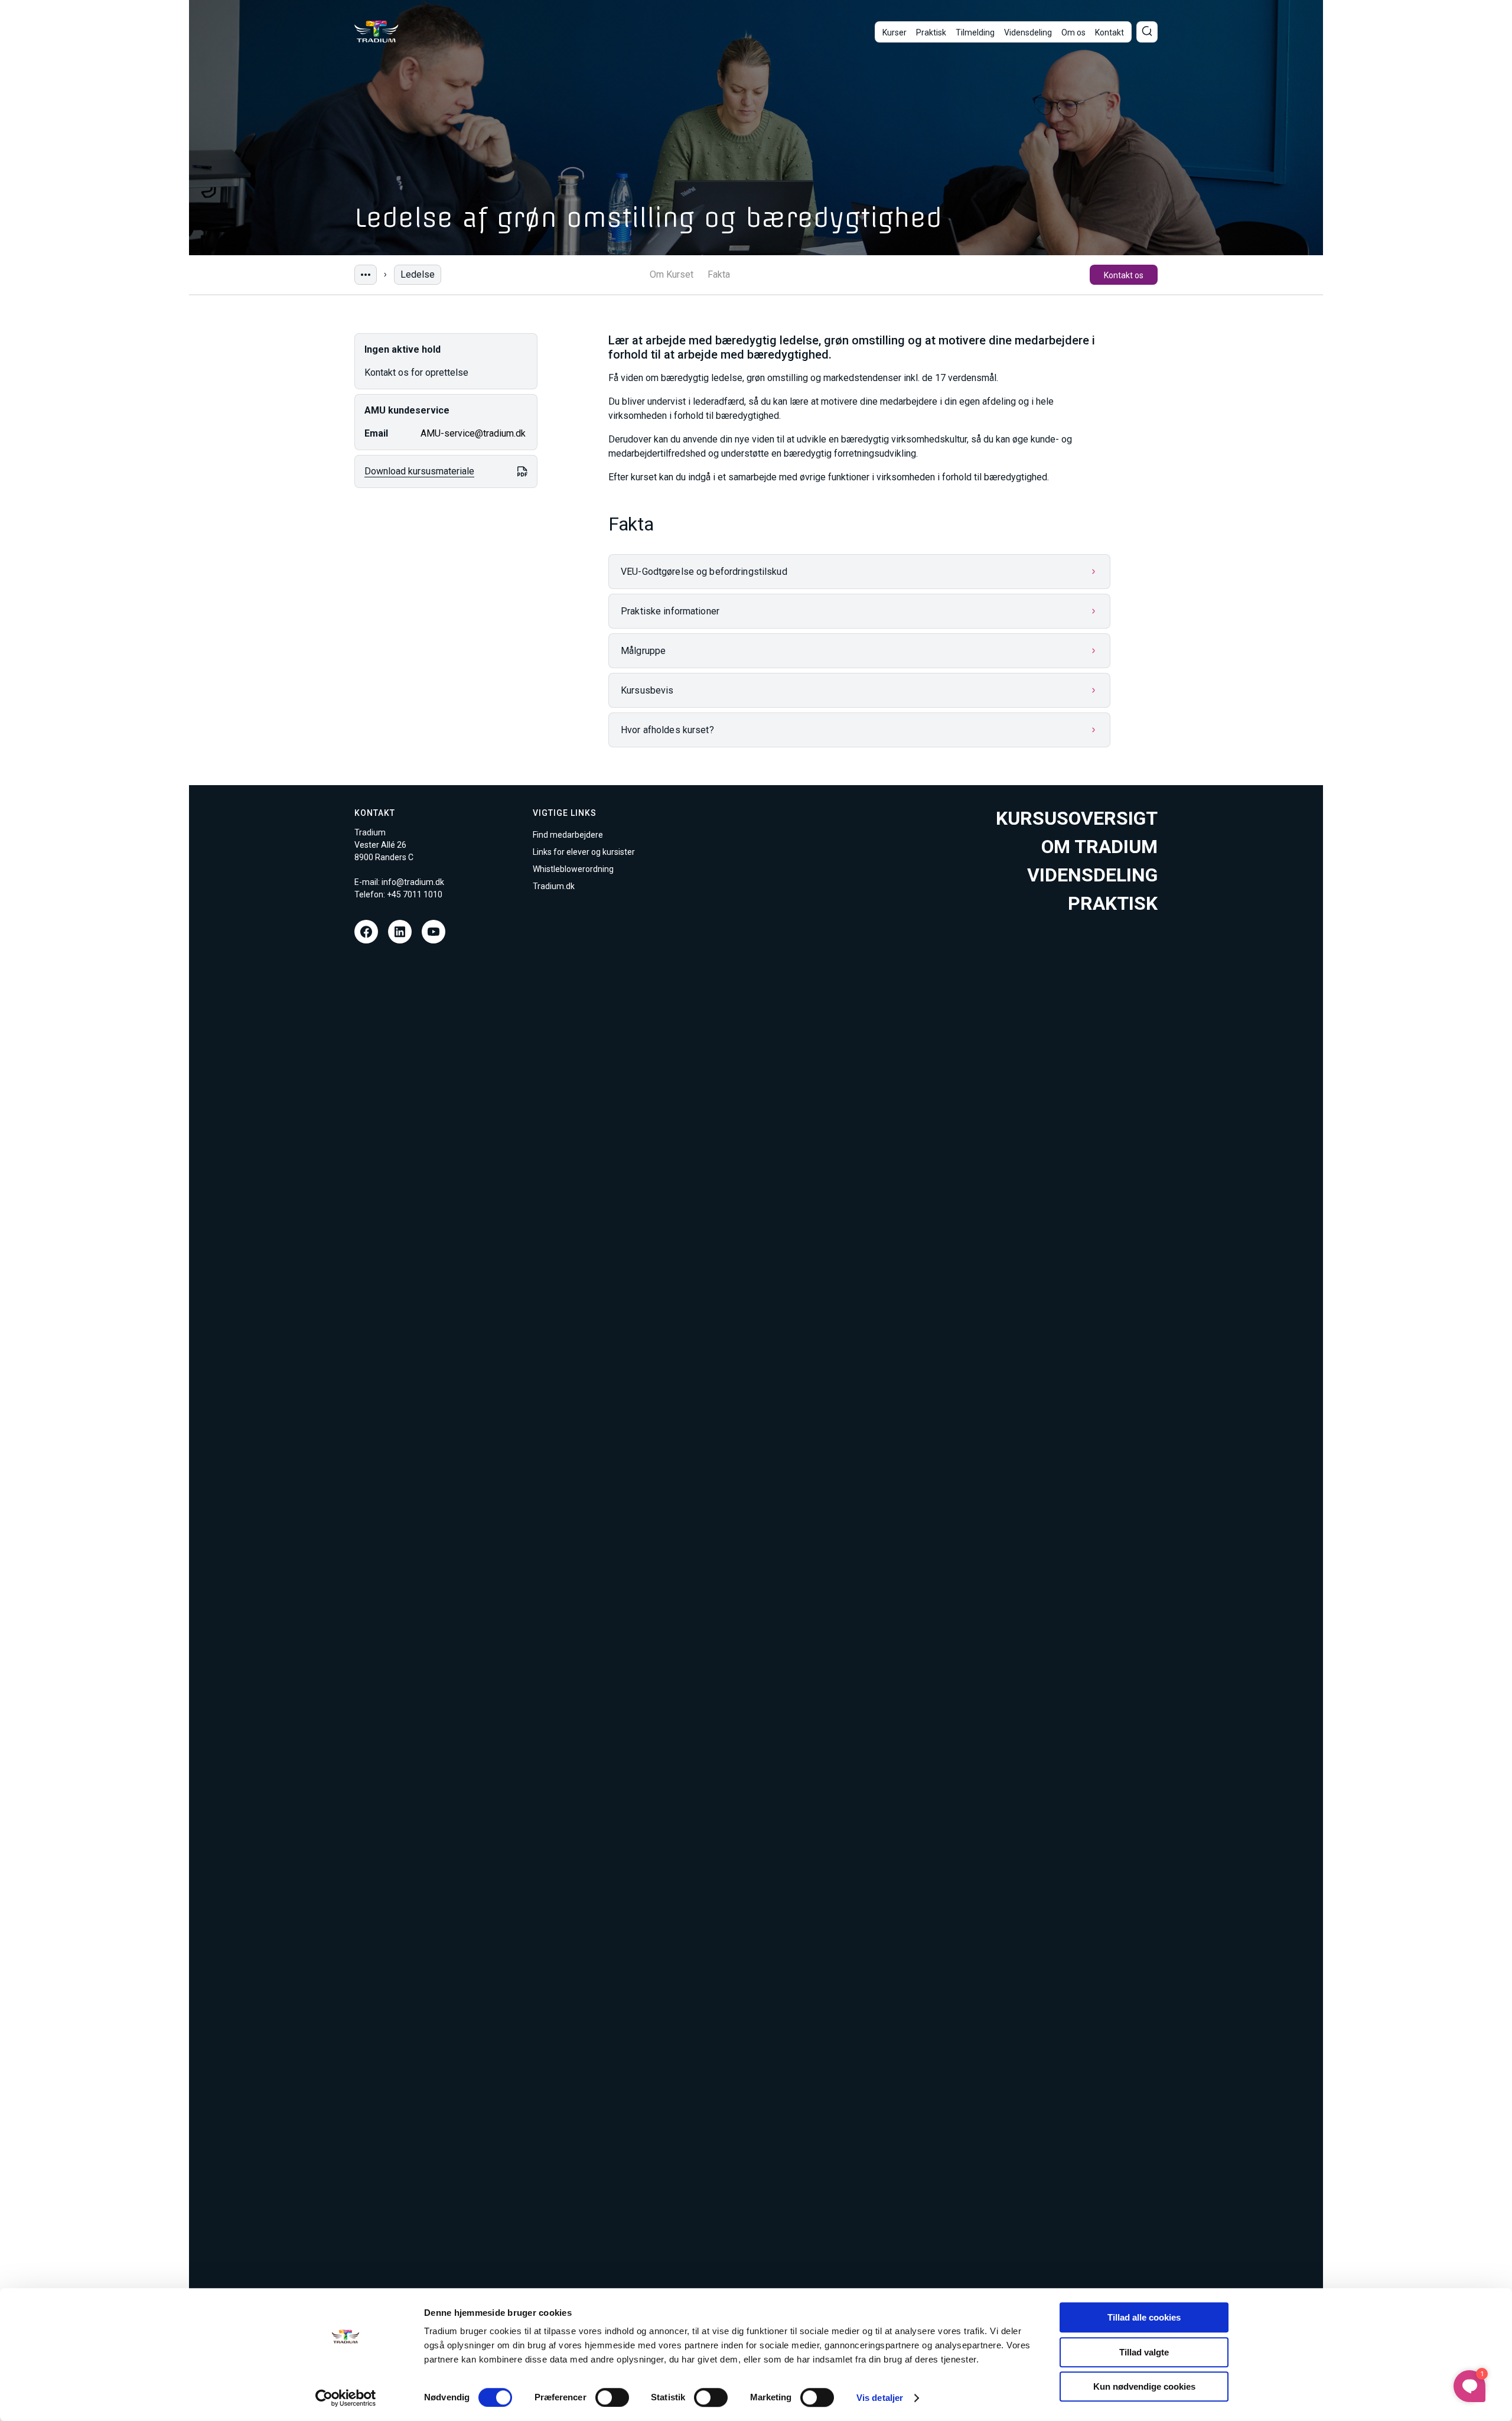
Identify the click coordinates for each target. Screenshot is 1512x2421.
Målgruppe (643, 651)
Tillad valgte (1144, 2352)
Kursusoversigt (1077, 818)
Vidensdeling (1028, 32)
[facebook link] (366, 932)
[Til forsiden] (377, 32)
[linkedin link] (400, 932)
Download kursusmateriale (419, 471)
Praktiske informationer (670, 611)
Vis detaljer (880, 2398)
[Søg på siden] (1147, 32)
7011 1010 (423, 894)
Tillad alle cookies (1144, 2317)
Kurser (895, 32)
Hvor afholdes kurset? (667, 730)
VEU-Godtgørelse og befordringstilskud (704, 572)
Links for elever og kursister (584, 852)
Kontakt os (1124, 275)
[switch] (612, 2397)
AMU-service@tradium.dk (473, 433)
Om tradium (1099, 847)
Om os (1073, 32)
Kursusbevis (647, 690)
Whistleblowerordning (573, 869)
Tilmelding (975, 32)
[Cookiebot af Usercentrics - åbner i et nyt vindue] (346, 2398)
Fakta (719, 275)
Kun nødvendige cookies (1144, 2386)
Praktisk (931, 32)
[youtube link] (434, 932)
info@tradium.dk (413, 882)
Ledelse (418, 274)
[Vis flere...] (366, 275)
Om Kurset (672, 275)
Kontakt (1109, 32)
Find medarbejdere (568, 835)
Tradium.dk (554, 886)
